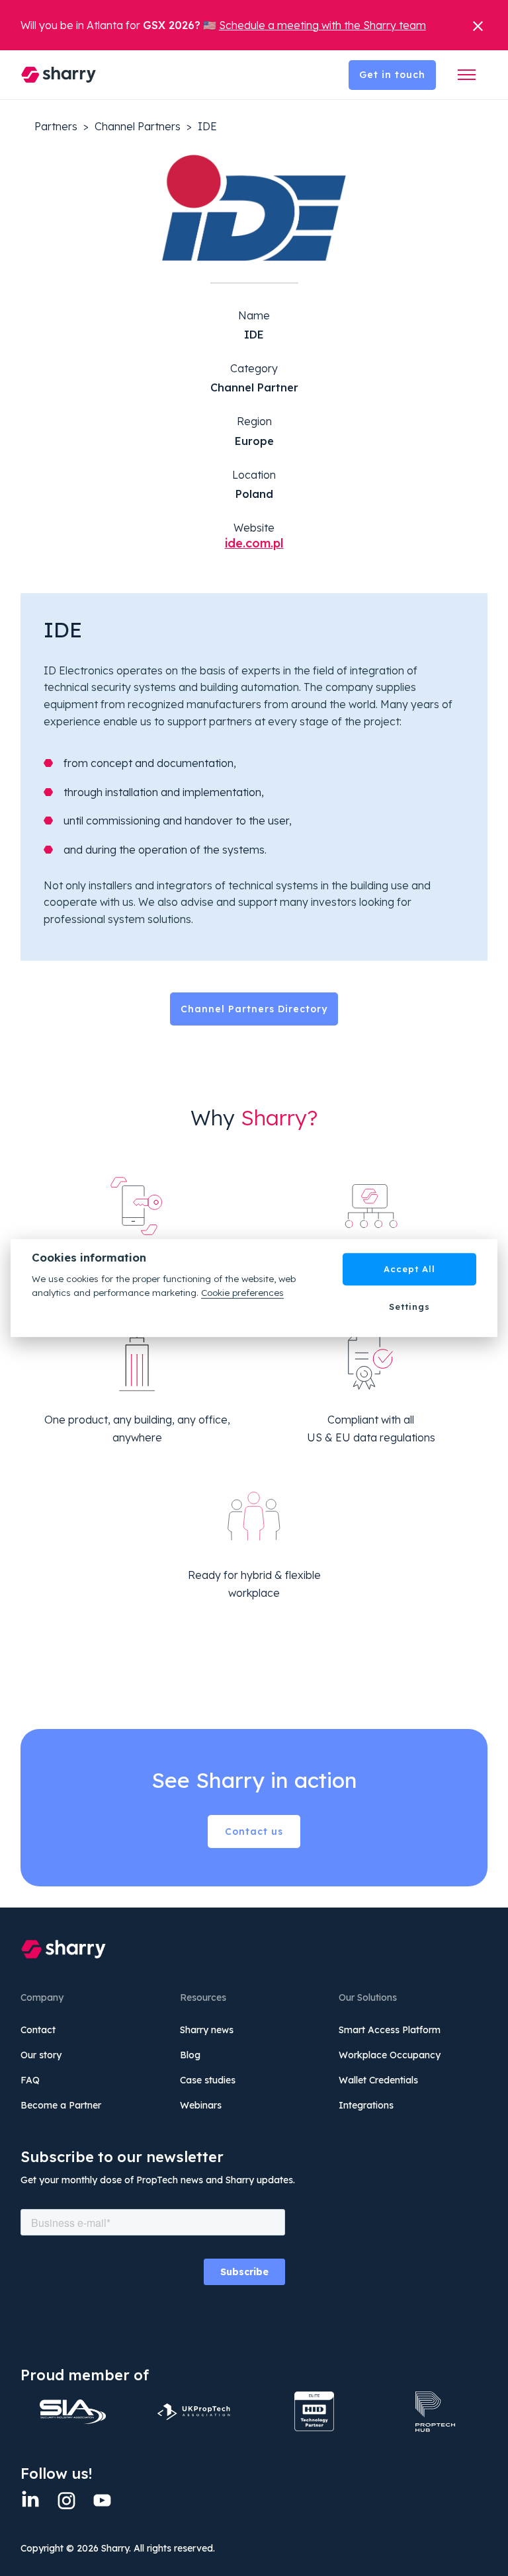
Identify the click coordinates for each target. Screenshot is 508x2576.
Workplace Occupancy (390, 2055)
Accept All (409, 1269)
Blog (190, 2055)
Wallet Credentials (378, 2080)
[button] (467, 75)
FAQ (30, 2080)
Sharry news (207, 2030)
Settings (409, 1307)
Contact (38, 2030)
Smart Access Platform (390, 2030)
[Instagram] (66, 2500)
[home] (59, 75)
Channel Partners (138, 126)
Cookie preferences (242, 1292)
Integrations (366, 2105)
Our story (41, 2055)
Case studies (208, 2080)
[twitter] (102, 2500)
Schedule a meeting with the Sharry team (322, 25)
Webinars (201, 2105)
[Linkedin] (30, 2500)
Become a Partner (61, 2105)
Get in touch (392, 75)
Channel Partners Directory (254, 1009)
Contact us (254, 1831)
